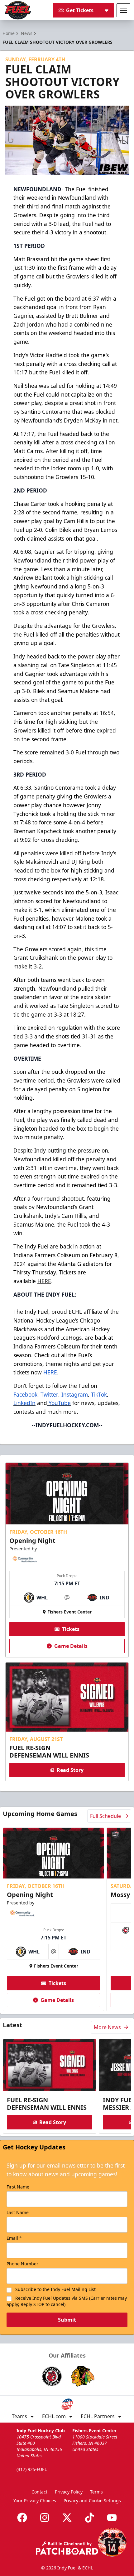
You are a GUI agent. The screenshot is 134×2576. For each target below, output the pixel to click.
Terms (96, 2492)
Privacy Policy (69, 2492)
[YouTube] (112, 2518)
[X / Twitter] (67, 2518)
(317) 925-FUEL (32, 2469)
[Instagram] (45, 2518)
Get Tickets (80, 10)
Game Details (71, 1646)
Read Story (70, 1770)
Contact (39, 2492)
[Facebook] (22, 2518)
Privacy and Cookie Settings (92, 2501)
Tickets (71, 1629)
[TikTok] (89, 2518)
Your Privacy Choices (35, 2501)
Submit (67, 2320)
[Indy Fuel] (17, 10)
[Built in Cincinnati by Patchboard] (67, 2548)
